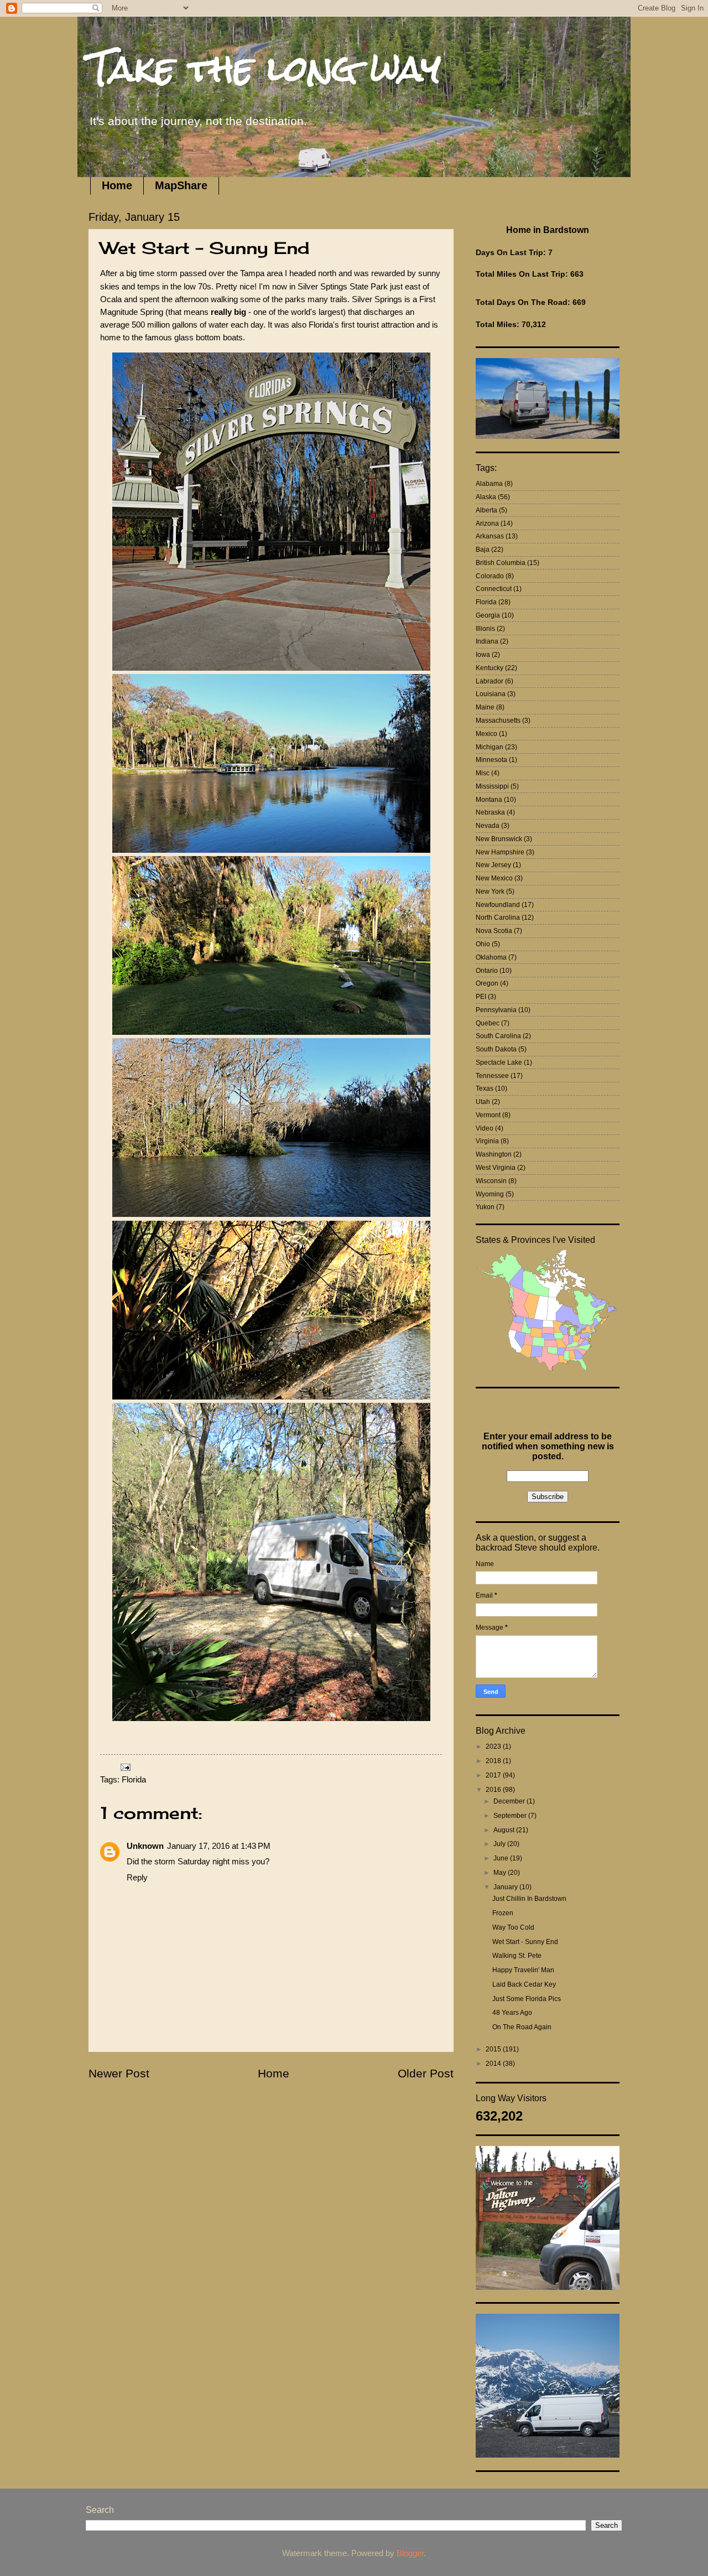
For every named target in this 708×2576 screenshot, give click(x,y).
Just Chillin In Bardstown (529, 1899)
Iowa (483, 655)
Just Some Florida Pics (527, 1999)
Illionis (485, 629)
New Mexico (494, 878)
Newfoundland (498, 905)
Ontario (487, 971)
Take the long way (265, 68)
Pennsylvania (496, 1010)
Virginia (487, 1141)
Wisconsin (491, 1181)
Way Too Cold (513, 1927)
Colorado (490, 576)
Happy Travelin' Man (523, 1970)
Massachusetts (498, 721)
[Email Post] (124, 1766)
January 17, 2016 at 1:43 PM (219, 1846)
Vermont (488, 1115)
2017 (494, 1775)
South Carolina (498, 1036)
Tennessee (492, 1076)
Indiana (487, 641)
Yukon (485, 1207)
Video (485, 1128)
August (505, 1830)
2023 (494, 1746)
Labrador (490, 681)
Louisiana (491, 694)
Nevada (488, 826)
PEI (481, 997)
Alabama (489, 484)
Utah (483, 1102)
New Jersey (493, 865)
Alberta (486, 510)
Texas (485, 1089)
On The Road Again (522, 2027)
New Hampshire (500, 852)
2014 (494, 2064)
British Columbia (501, 563)
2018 (494, 1761)
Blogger (410, 2553)
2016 (494, 1790)
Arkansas (490, 536)
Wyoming (490, 1194)
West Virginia (496, 1168)
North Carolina (498, 918)
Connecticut (494, 589)
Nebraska (490, 812)
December (510, 1801)
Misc (483, 773)
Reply (137, 1878)
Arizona (487, 524)
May (501, 1873)
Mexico (486, 734)
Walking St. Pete (517, 1956)
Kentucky (490, 668)
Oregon (487, 983)
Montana (489, 800)
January (506, 1887)
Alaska (486, 497)
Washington (494, 1154)
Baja (483, 550)
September (511, 1816)
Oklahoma (491, 957)
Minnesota (491, 760)
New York (490, 892)
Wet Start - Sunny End (525, 1942)
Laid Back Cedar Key (524, 1984)
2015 (494, 2049)
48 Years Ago (512, 2013)
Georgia (488, 615)
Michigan (490, 747)
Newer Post (119, 2073)
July (500, 1844)
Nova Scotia (494, 931)
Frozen (503, 1913)
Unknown (145, 1846)
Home (117, 185)
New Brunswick (499, 839)
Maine (485, 707)
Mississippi (492, 786)
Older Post (426, 2073)
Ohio (483, 944)
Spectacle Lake (499, 1062)
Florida (134, 1780)
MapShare (181, 185)
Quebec (488, 1023)
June (502, 1858)
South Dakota (496, 1049)
